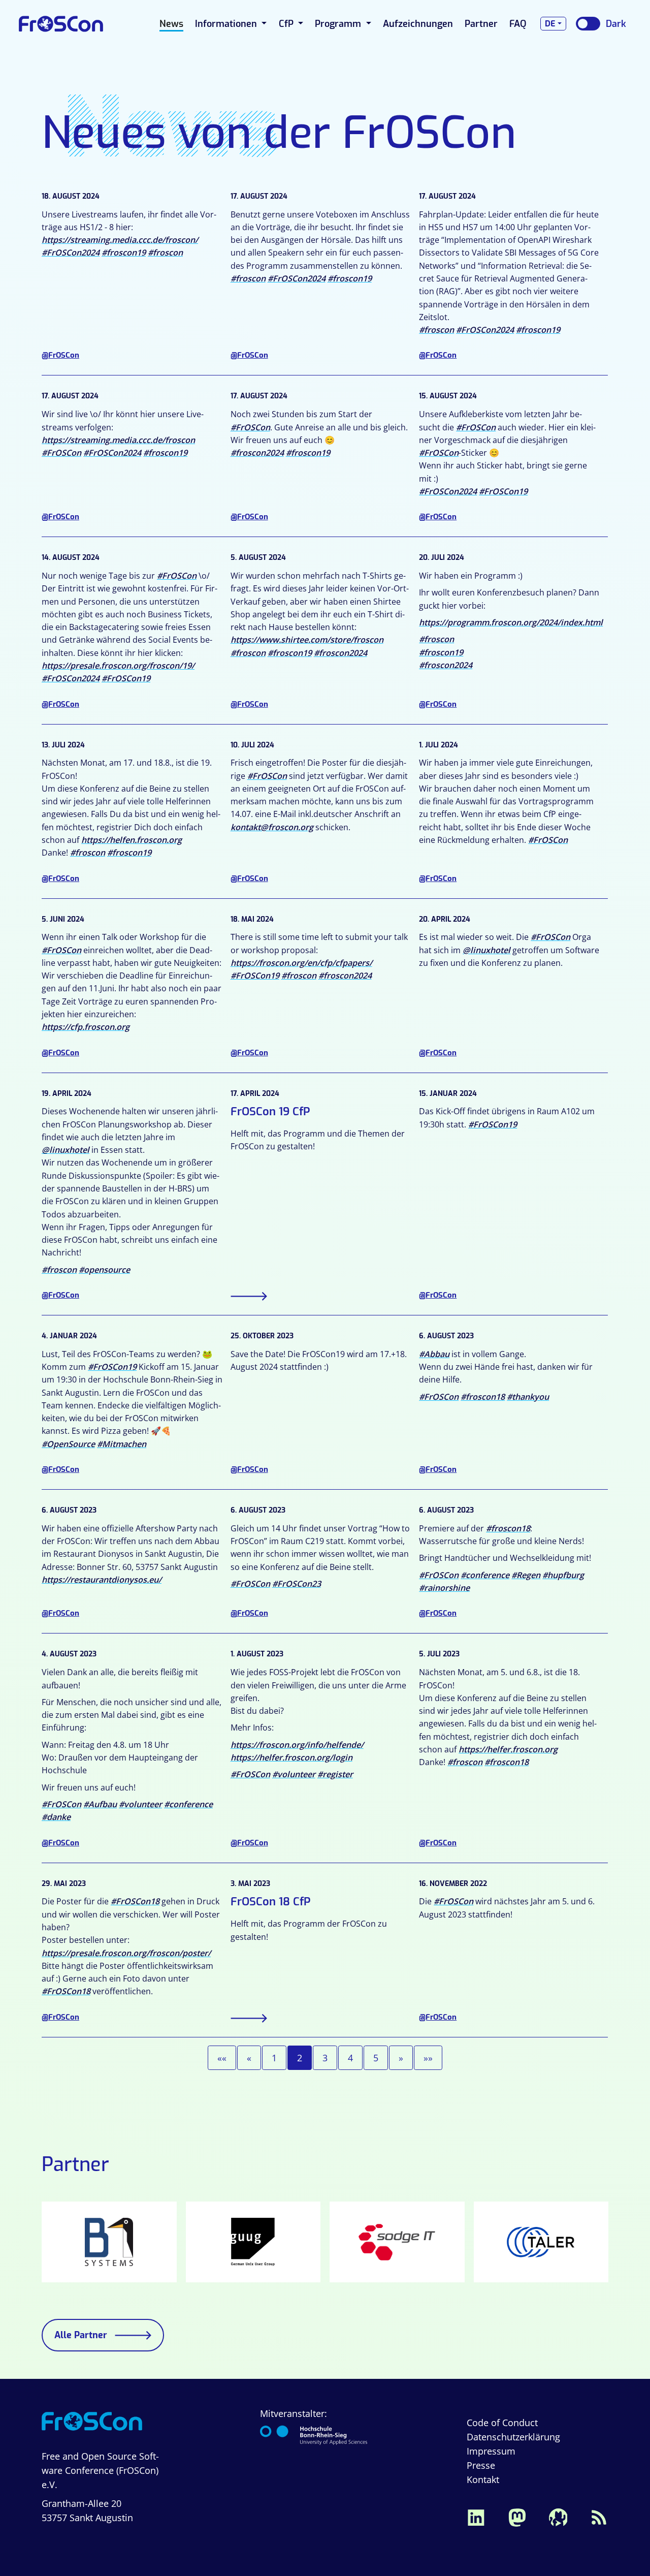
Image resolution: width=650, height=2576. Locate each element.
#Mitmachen (122, 1444)
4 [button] (350, 2058)
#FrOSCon (61, 453)
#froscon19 (124, 253)
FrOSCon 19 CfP (270, 1111)
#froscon (165, 253)
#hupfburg (563, 1575)
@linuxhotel (486, 950)
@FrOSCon (60, 355)
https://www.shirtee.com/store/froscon (307, 640)
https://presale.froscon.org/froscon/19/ (118, 666)
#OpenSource (68, 1444)
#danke (56, 1817)
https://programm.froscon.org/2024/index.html (511, 622)
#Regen (526, 1575)
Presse (481, 2465)
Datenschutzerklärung (513, 2437)
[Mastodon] (517, 2517)
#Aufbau (100, 1804)
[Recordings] (558, 2517)
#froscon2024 (257, 453)
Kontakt (483, 2479)
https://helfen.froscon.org (132, 840)
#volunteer (140, 1804)
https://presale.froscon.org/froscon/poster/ (126, 1953)
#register (335, 1774)
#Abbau (434, 1354)
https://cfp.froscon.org (86, 1027)
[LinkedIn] (476, 2517)
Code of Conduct (502, 2423)
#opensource (104, 1270)
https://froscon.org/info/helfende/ (297, 1745)
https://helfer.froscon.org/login (291, 1757)
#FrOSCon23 (297, 1584)
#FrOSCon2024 (71, 253)
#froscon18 (483, 1397)
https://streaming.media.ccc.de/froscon (118, 440)
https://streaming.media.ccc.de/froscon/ (120, 240)
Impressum (491, 2451)
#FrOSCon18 (135, 1901)
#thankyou (528, 1397)
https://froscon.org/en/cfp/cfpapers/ (301, 963)
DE (550, 24)
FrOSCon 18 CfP (271, 1902)
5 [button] (376, 2058)
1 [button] (274, 2058)
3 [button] (325, 2058)
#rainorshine (444, 1588)
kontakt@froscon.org (272, 827)
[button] (222, 2058)
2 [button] (300, 2058)
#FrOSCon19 (503, 491)
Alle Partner (81, 2335)
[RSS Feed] (599, 2517)
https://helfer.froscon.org (508, 1749)
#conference (485, 1575)
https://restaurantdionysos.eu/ (102, 1580)
